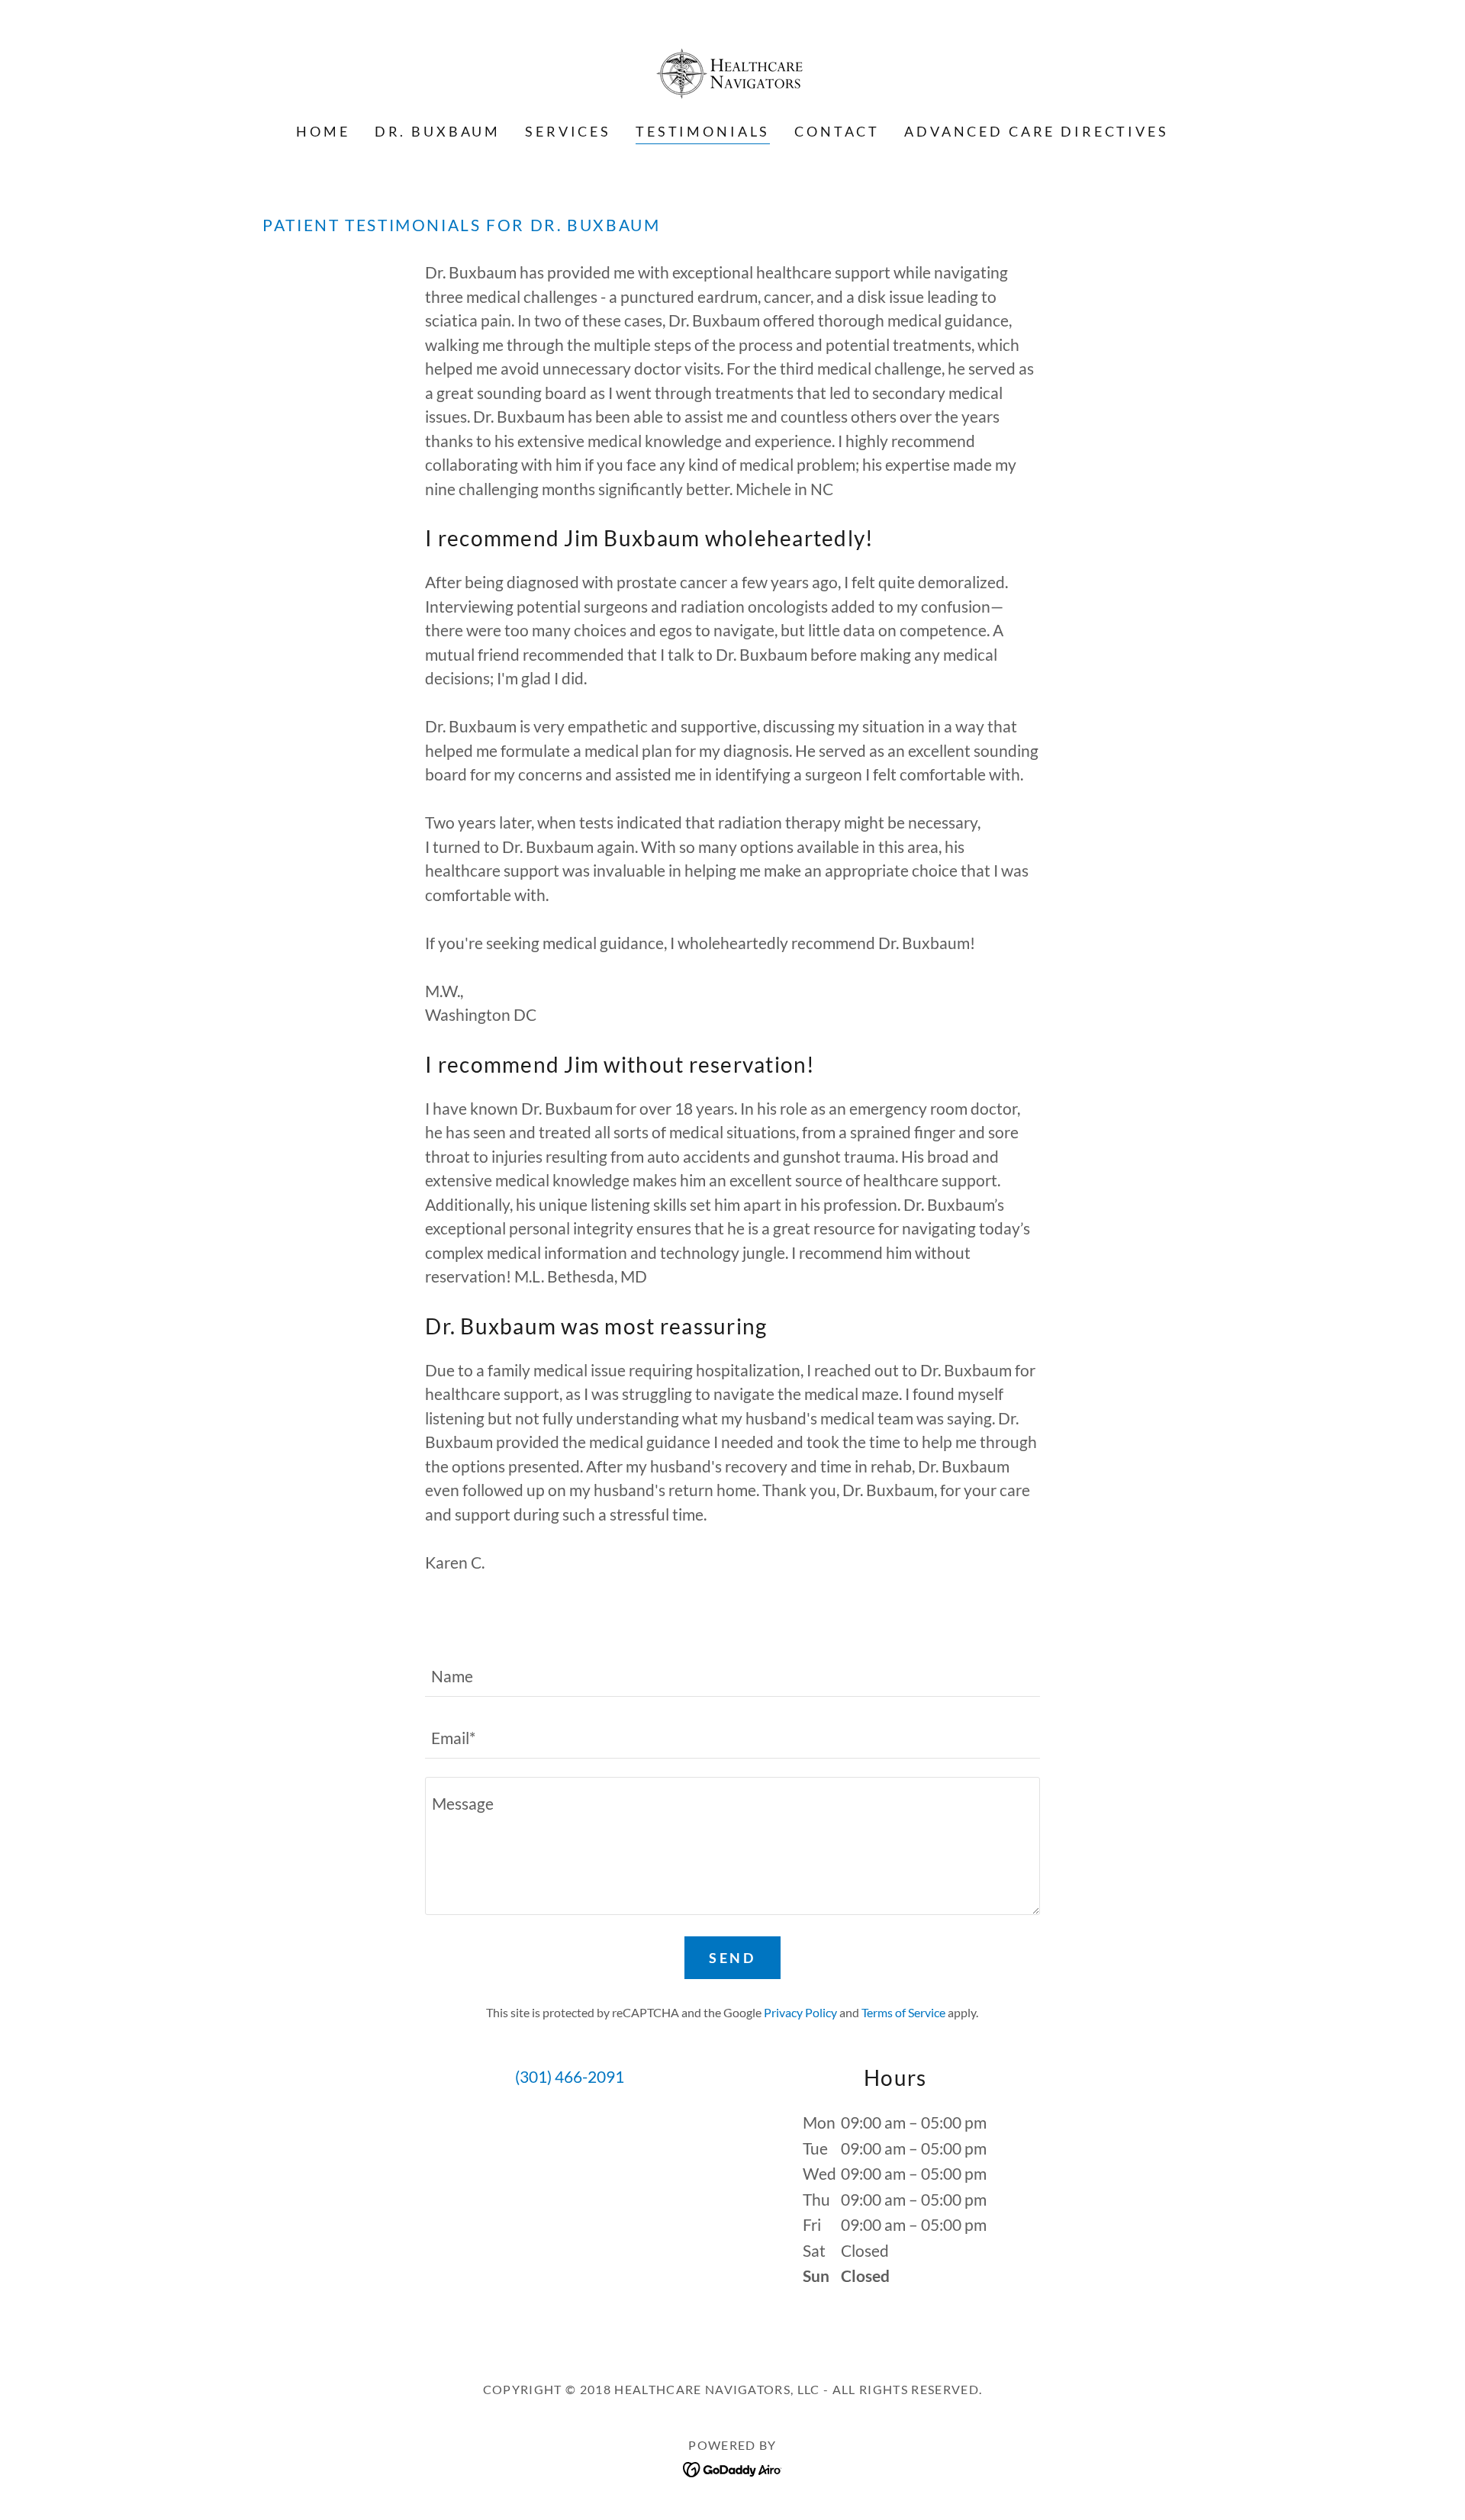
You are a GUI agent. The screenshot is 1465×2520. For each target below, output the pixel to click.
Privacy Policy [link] (800, 2012)
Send (732, 1958)
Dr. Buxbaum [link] (438, 131)
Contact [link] (837, 131)
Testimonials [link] (703, 131)
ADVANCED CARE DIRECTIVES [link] (1036, 131)
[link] (732, 71)
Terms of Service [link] (903, 2012)
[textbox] (732, 1675)
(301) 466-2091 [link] (570, 2076)
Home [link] (323, 131)
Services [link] (568, 131)
